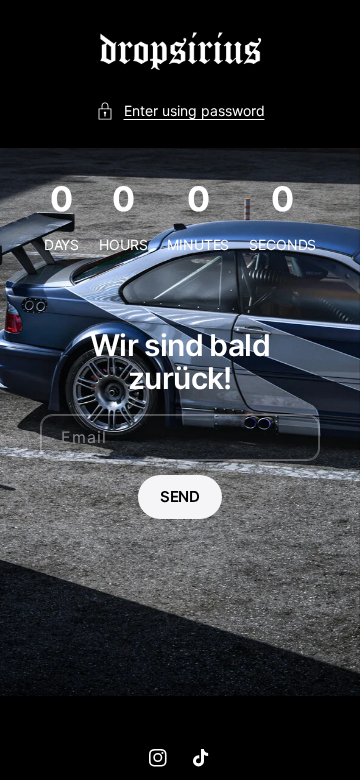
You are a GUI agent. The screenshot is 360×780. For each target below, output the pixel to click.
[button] (180, 110)
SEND (180, 496)
